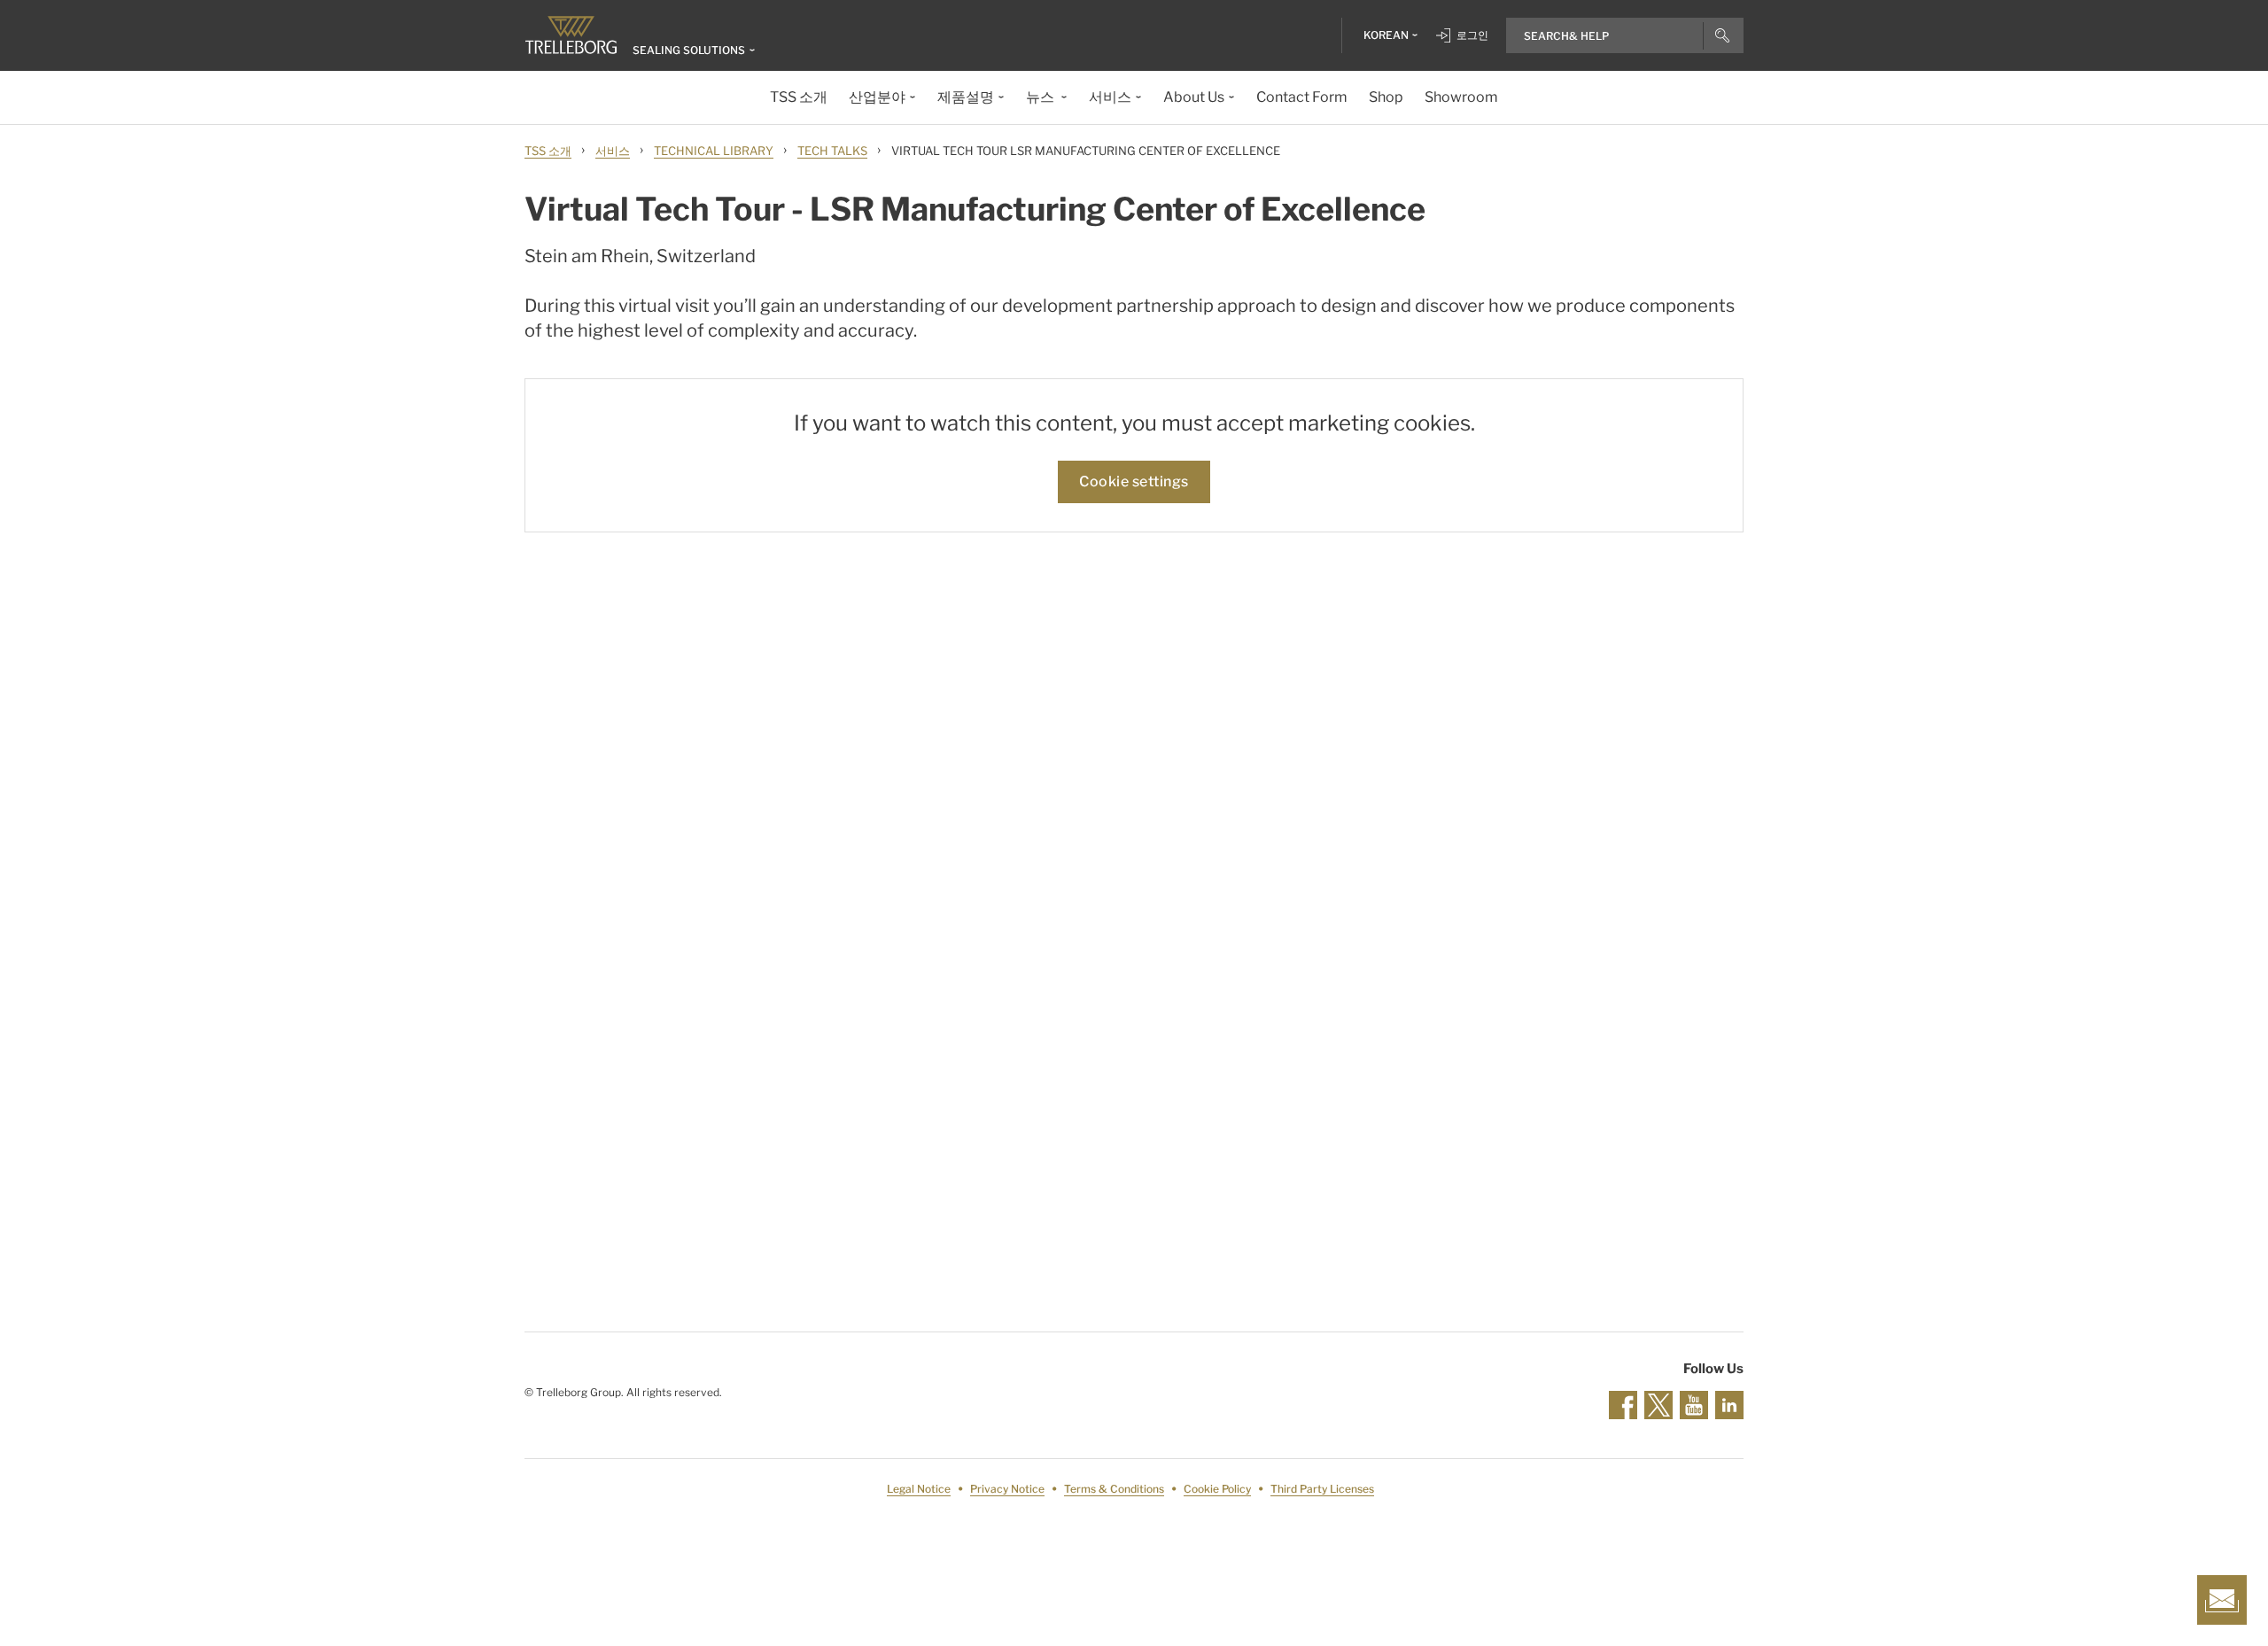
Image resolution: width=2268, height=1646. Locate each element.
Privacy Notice (1007, 1489)
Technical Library (714, 151)
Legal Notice (919, 1489)
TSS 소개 (548, 151)
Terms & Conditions (1114, 1489)
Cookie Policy (1217, 1489)
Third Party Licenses (1322, 1489)
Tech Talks (832, 151)
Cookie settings (1134, 481)
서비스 (613, 151)
